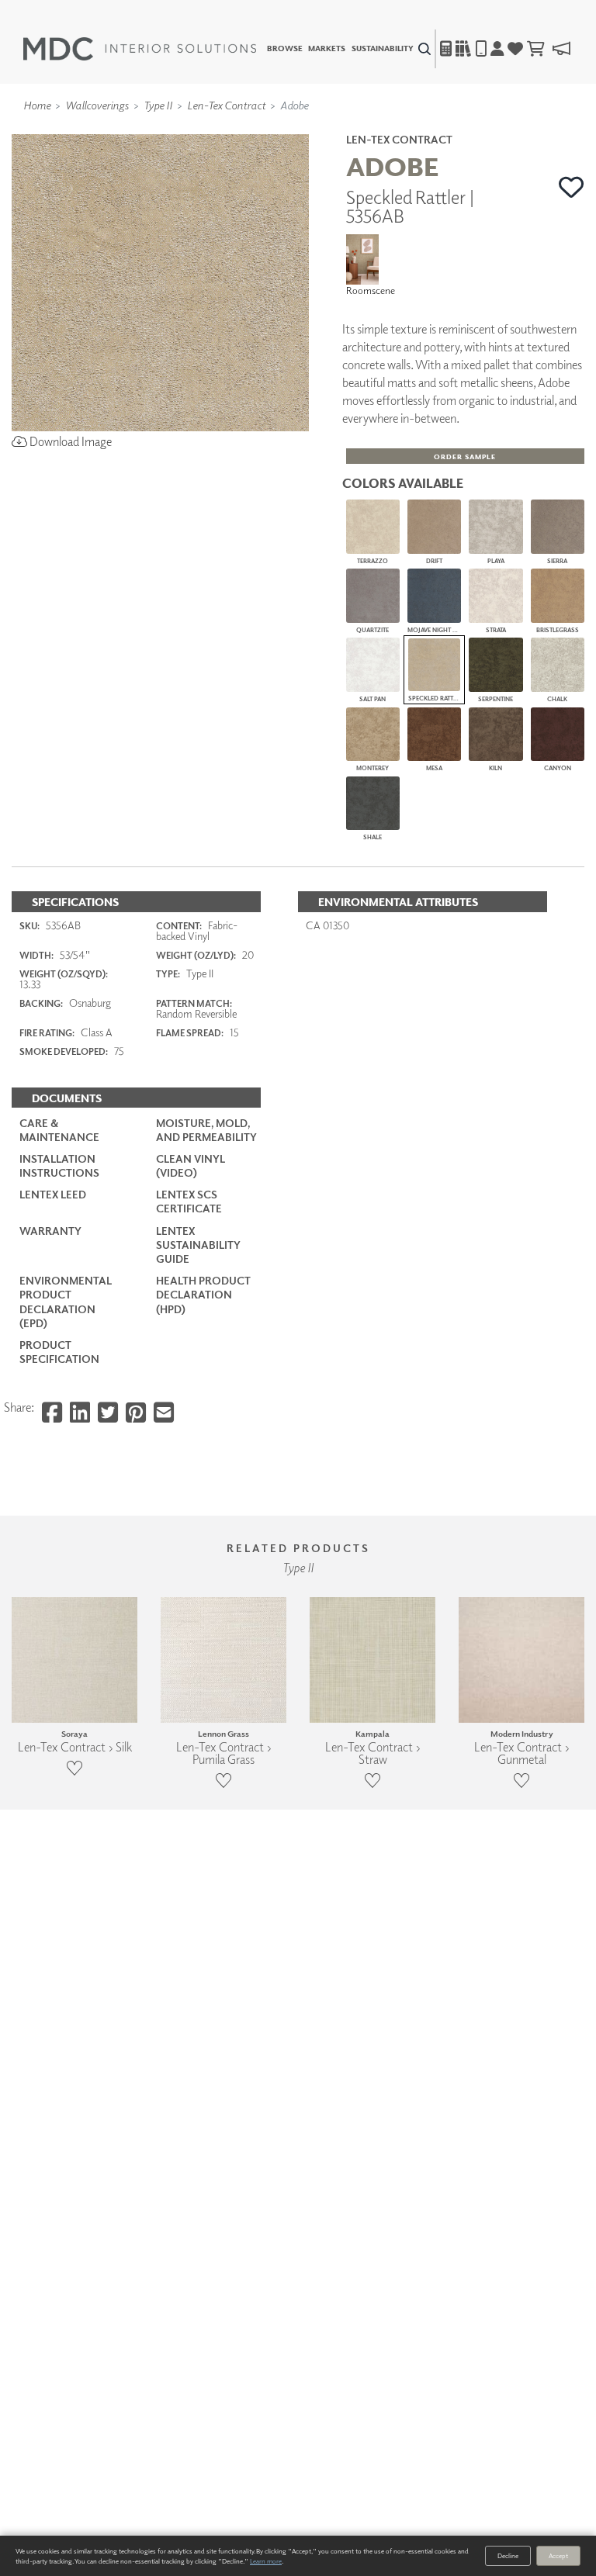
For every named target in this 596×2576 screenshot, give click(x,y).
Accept (558, 2555)
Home (37, 105)
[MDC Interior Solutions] (140, 49)
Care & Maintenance (59, 1130)
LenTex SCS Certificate (189, 1201)
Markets (327, 49)
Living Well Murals (331, 126)
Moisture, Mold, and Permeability (206, 1130)
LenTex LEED (53, 1194)
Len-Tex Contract (226, 105)
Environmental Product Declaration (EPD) (66, 1302)
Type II (158, 105)
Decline (508, 2555)
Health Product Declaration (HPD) (203, 1294)
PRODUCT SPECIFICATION (59, 1352)
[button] (572, 187)
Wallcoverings (97, 105)
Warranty (50, 1231)
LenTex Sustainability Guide (198, 1245)
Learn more (266, 2561)
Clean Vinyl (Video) (191, 1165)
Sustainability (383, 49)
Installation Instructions (59, 1165)
